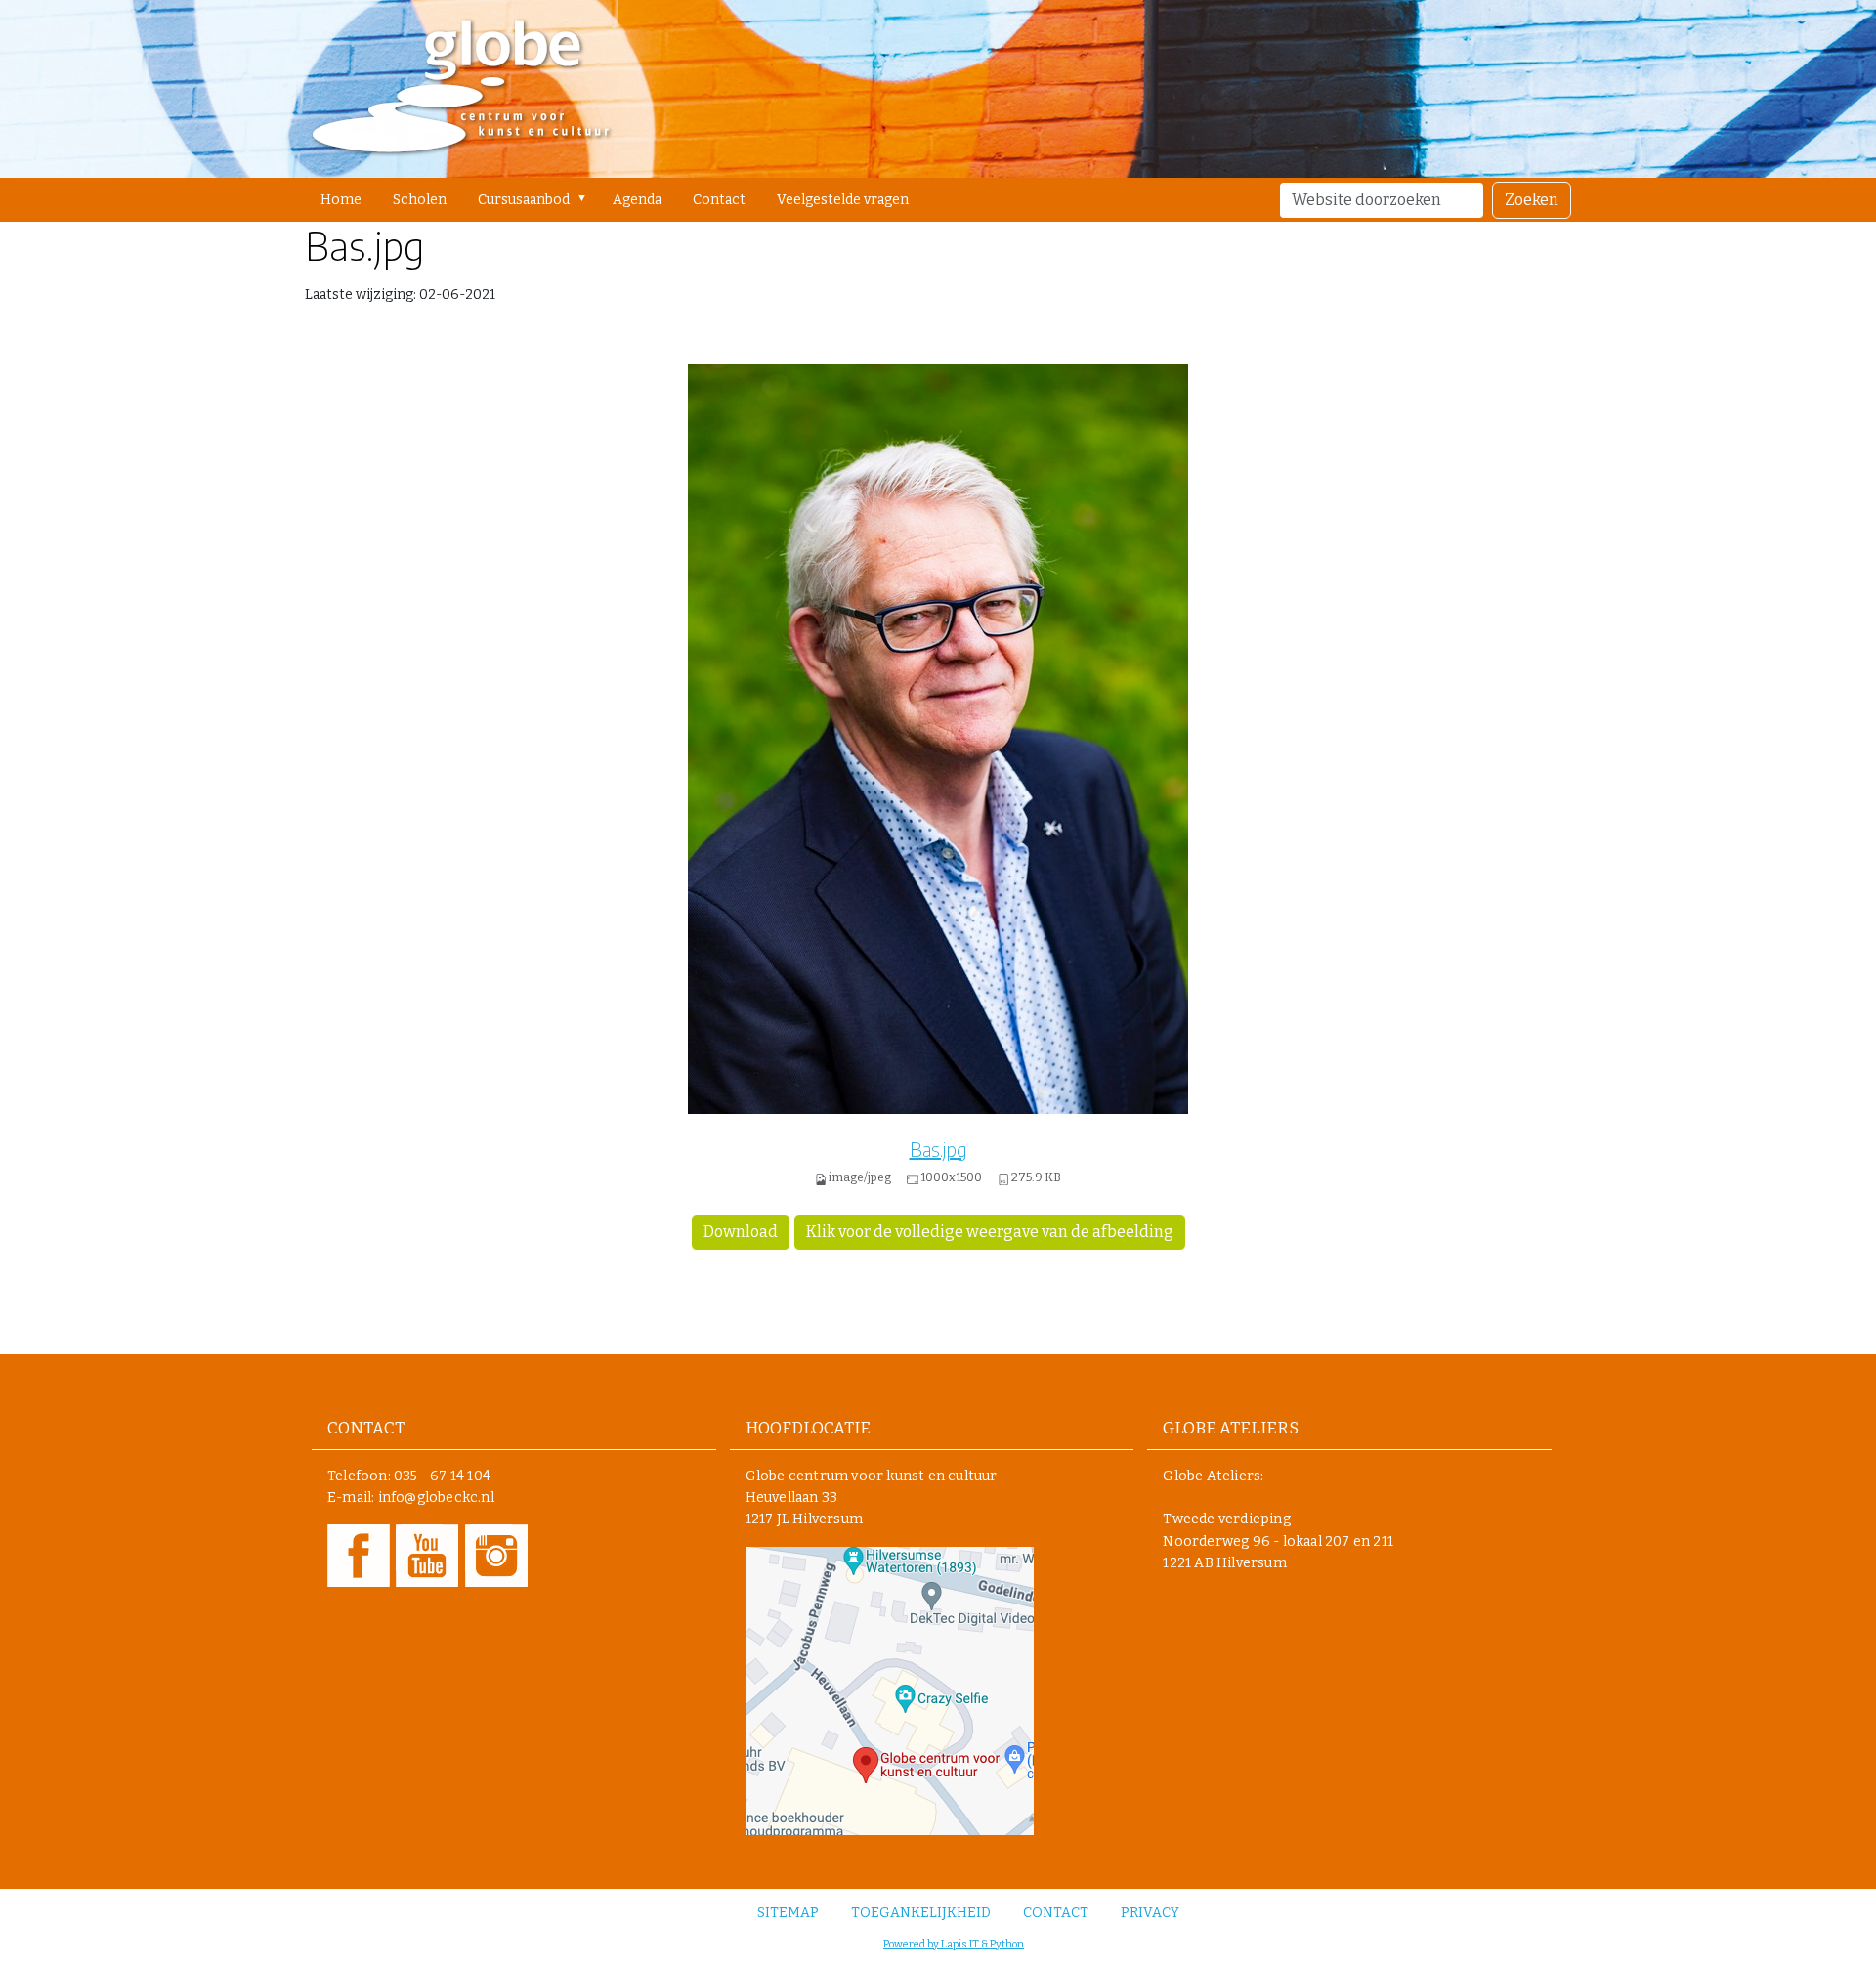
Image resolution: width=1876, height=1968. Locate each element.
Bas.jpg (938, 1149)
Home (341, 200)
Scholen (420, 200)
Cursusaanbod (524, 200)
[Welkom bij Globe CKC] (461, 89)
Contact (719, 200)
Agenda (637, 200)
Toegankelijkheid (921, 1913)
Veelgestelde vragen (843, 200)
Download (741, 1232)
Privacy (1150, 1913)
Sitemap (788, 1913)
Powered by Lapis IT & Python (954, 1944)
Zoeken (1532, 200)
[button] (586, 198)
